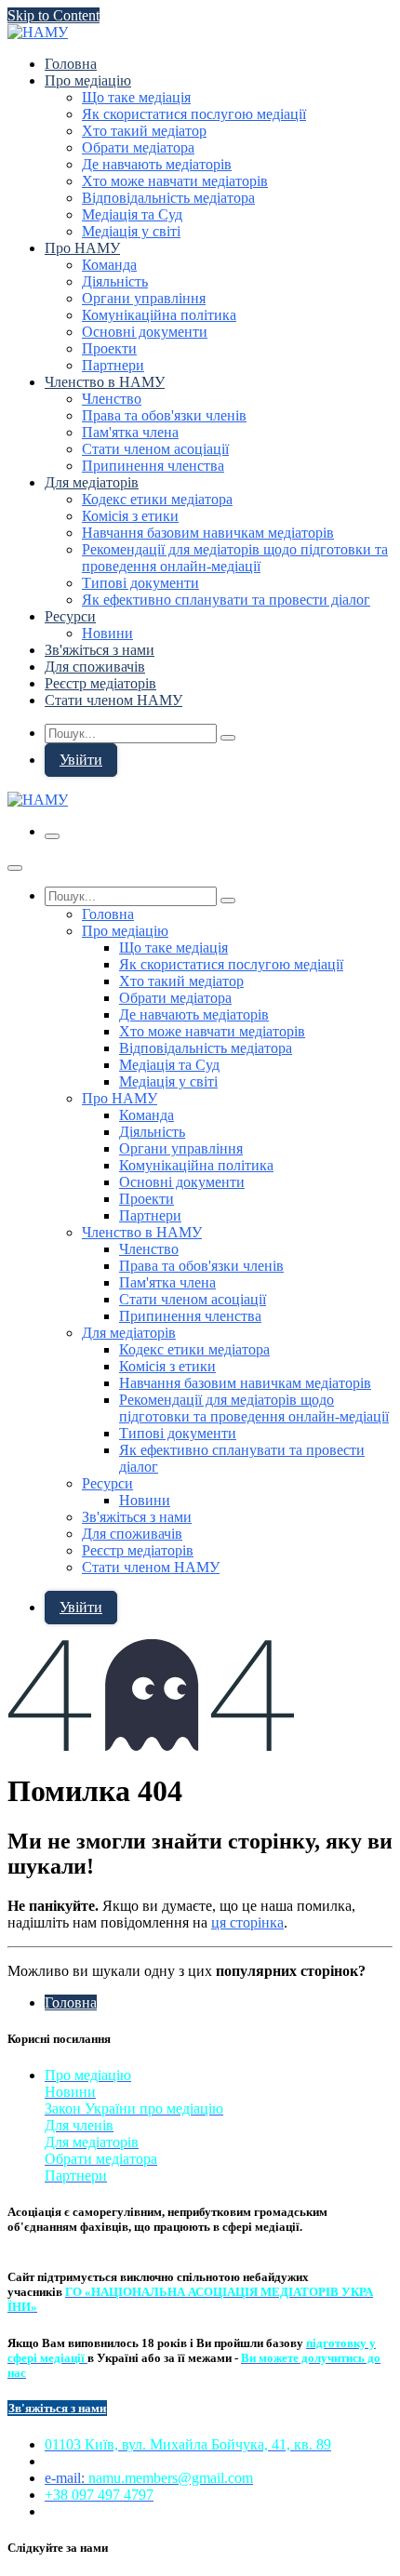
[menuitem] (71, 64)
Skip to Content (53, 15)
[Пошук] (228, 738)
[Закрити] (15, 868)
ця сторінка (247, 1922)
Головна (71, 2002)
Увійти (81, 760)
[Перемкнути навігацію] (52, 836)
